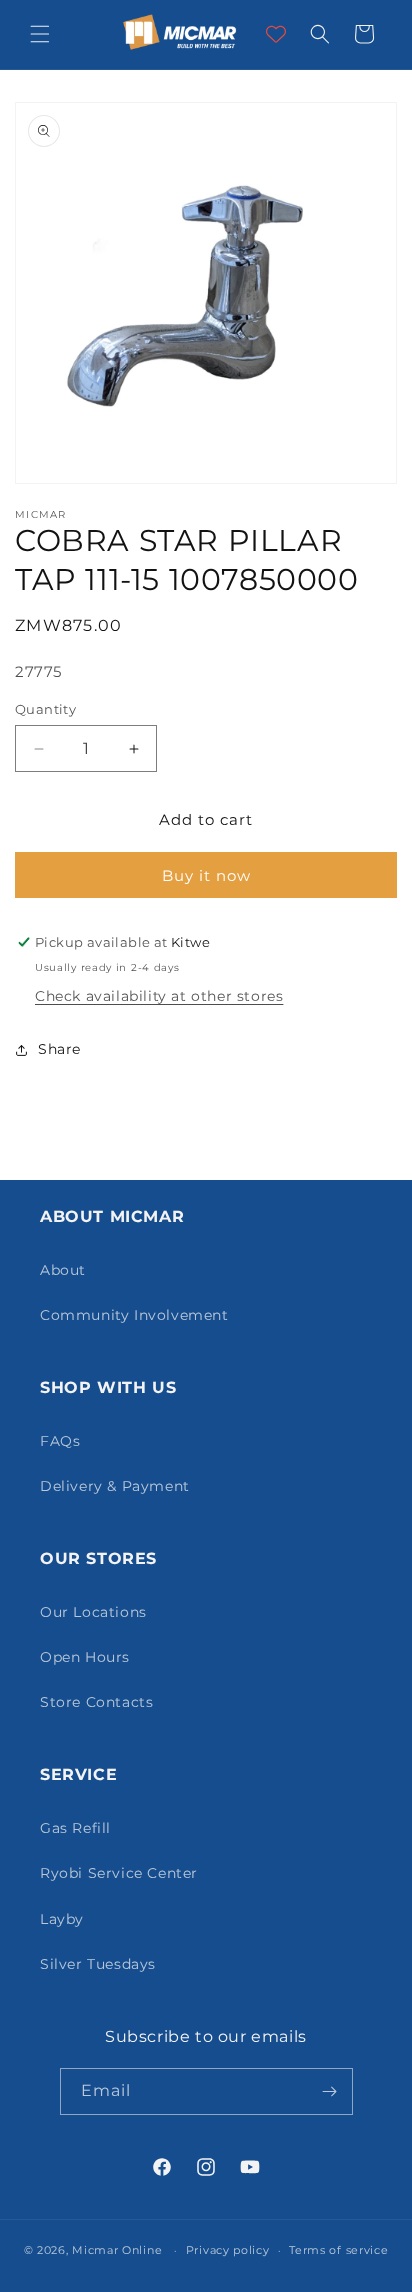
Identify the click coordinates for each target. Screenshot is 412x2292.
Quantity (45, 709)
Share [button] (59, 1049)
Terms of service (338, 2250)
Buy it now (206, 875)
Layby (62, 1919)
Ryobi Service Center (119, 1873)
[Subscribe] (330, 2091)
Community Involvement (134, 1315)
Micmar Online (117, 2250)
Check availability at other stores (159, 996)
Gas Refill (75, 1828)
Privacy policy (228, 2250)
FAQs (60, 1441)
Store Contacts (96, 1702)
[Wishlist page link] (276, 34)
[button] (40, 34)
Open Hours (85, 1657)
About (63, 1270)
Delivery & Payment (115, 1486)
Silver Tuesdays (98, 1964)
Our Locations (93, 1612)
